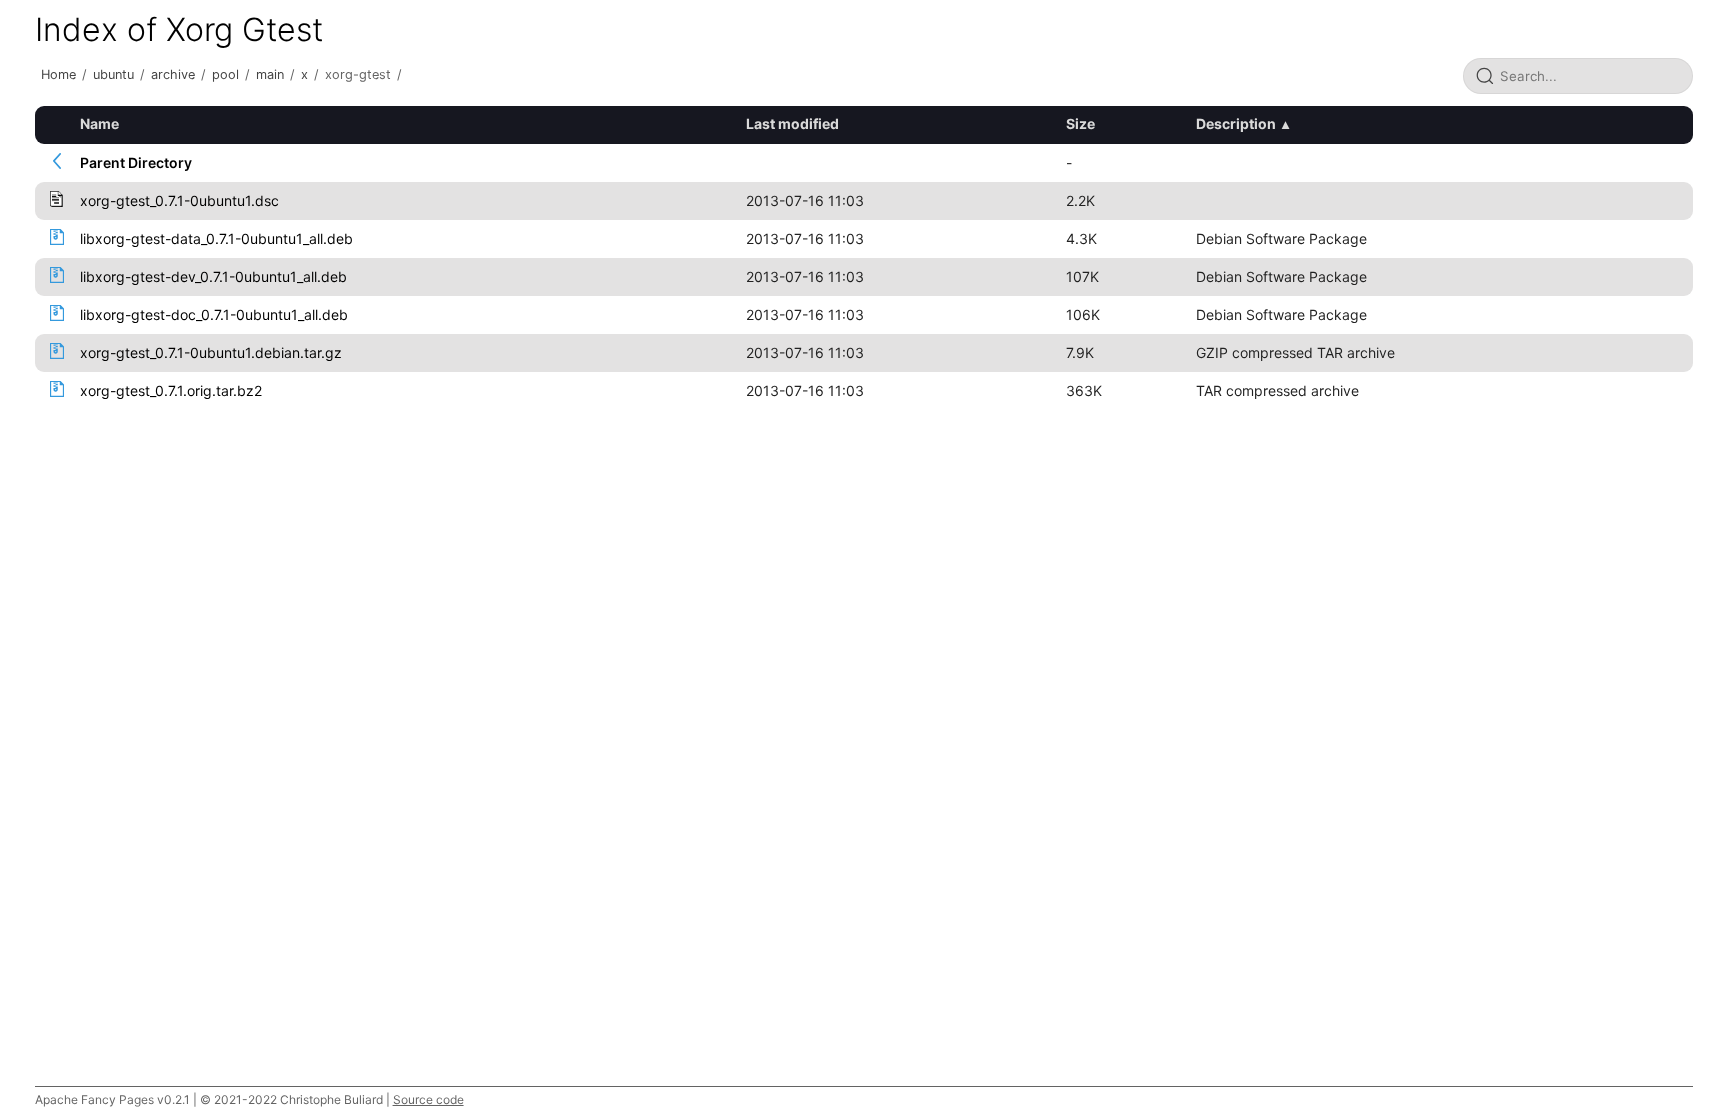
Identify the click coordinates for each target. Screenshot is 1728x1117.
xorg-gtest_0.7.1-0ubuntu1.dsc (179, 200)
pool (225, 74)
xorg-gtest (358, 74)
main (270, 74)
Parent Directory (136, 162)
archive (173, 74)
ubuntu (113, 74)
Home (58, 74)
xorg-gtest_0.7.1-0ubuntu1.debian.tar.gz (211, 352)
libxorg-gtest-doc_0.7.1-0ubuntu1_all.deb (214, 314)
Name (99, 123)
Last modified (792, 123)
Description (1236, 123)
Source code (428, 1099)
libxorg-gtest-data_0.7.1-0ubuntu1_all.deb (216, 238)
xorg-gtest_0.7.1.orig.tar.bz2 (171, 390)
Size (1080, 123)
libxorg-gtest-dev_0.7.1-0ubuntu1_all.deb (213, 276)
